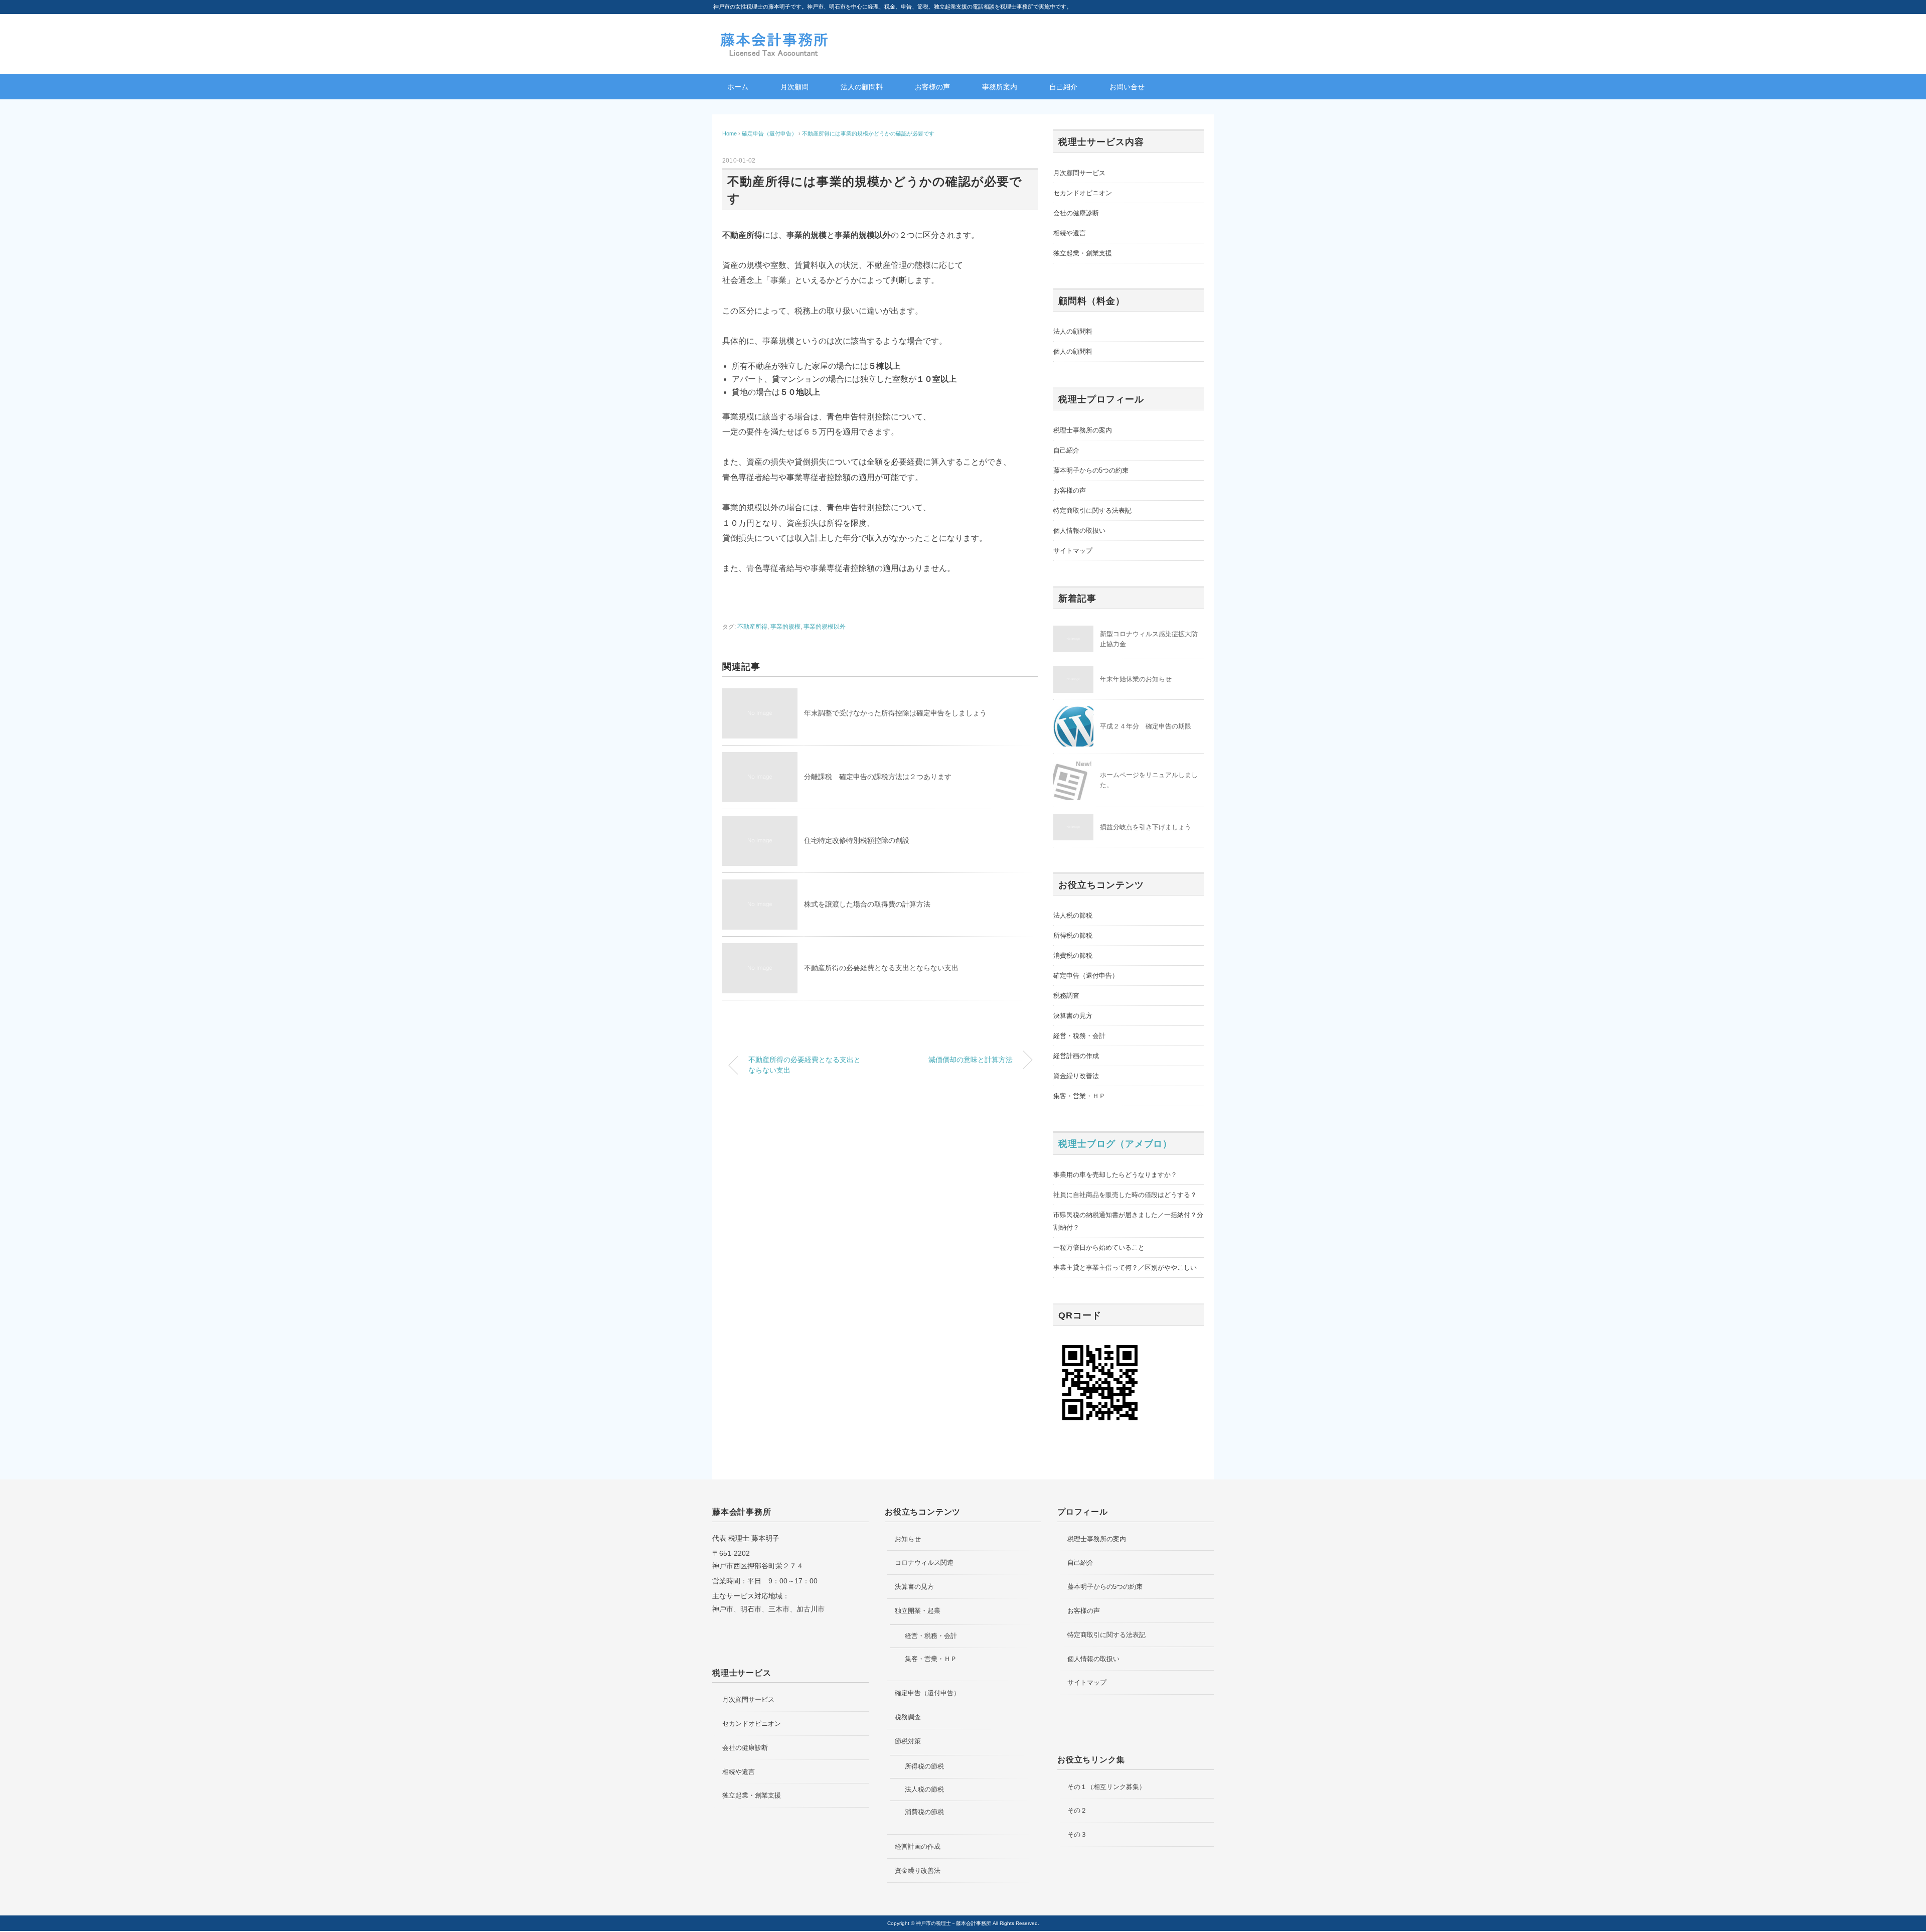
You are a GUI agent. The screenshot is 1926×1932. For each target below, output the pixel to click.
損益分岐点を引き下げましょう (1146, 827)
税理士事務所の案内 (1083, 430)
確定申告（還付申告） (1086, 976)
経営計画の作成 (1076, 1056)
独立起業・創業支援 (1083, 253)
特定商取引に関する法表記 (1092, 510)
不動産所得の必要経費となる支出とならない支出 (881, 968)
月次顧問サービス (1079, 173)
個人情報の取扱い (1079, 531)
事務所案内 (1000, 87)
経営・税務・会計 (1079, 1036)
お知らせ (908, 1539)
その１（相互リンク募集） (1106, 1787)
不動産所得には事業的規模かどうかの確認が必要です (868, 133)
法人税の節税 (1073, 915)
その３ (1077, 1834)
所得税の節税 (1073, 935)
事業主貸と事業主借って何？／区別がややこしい (1125, 1268)
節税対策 (908, 1741)
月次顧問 (794, 87)
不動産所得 (752, 627)
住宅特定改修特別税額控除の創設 (857, 840)
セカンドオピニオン (1083, 193)
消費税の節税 (1073, 955)
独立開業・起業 (918, 1611)
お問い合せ (1127, 87)
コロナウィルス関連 (924, 1563)
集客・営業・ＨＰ (1079, 1096)
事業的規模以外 (825, 627)
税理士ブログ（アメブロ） (1115, 1144)
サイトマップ (1073, 551)
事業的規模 (785, 627)
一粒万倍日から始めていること (1099, 1247)
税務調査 (1066, 996)
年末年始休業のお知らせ (1136, 679)
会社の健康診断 (1076, 213)
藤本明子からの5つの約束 (1091, 470)
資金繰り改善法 (1076, 1076)
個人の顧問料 (1073, 351)
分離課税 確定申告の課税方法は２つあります (878, 777)
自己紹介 (1063, 87)
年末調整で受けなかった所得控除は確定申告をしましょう (895, 713)
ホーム (738, 87)
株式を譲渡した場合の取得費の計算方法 (867, 904)
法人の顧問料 (862, 87)
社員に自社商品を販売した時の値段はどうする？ (1125, 1195)
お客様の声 (932, 87)
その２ (1077, 1810)
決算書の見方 (1073, 1016)
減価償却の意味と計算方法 (971, 1060)
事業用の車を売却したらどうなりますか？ (1115, 1175)
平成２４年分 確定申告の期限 (1146, 726)
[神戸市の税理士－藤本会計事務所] (775, 36)
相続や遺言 (1070, 233)
